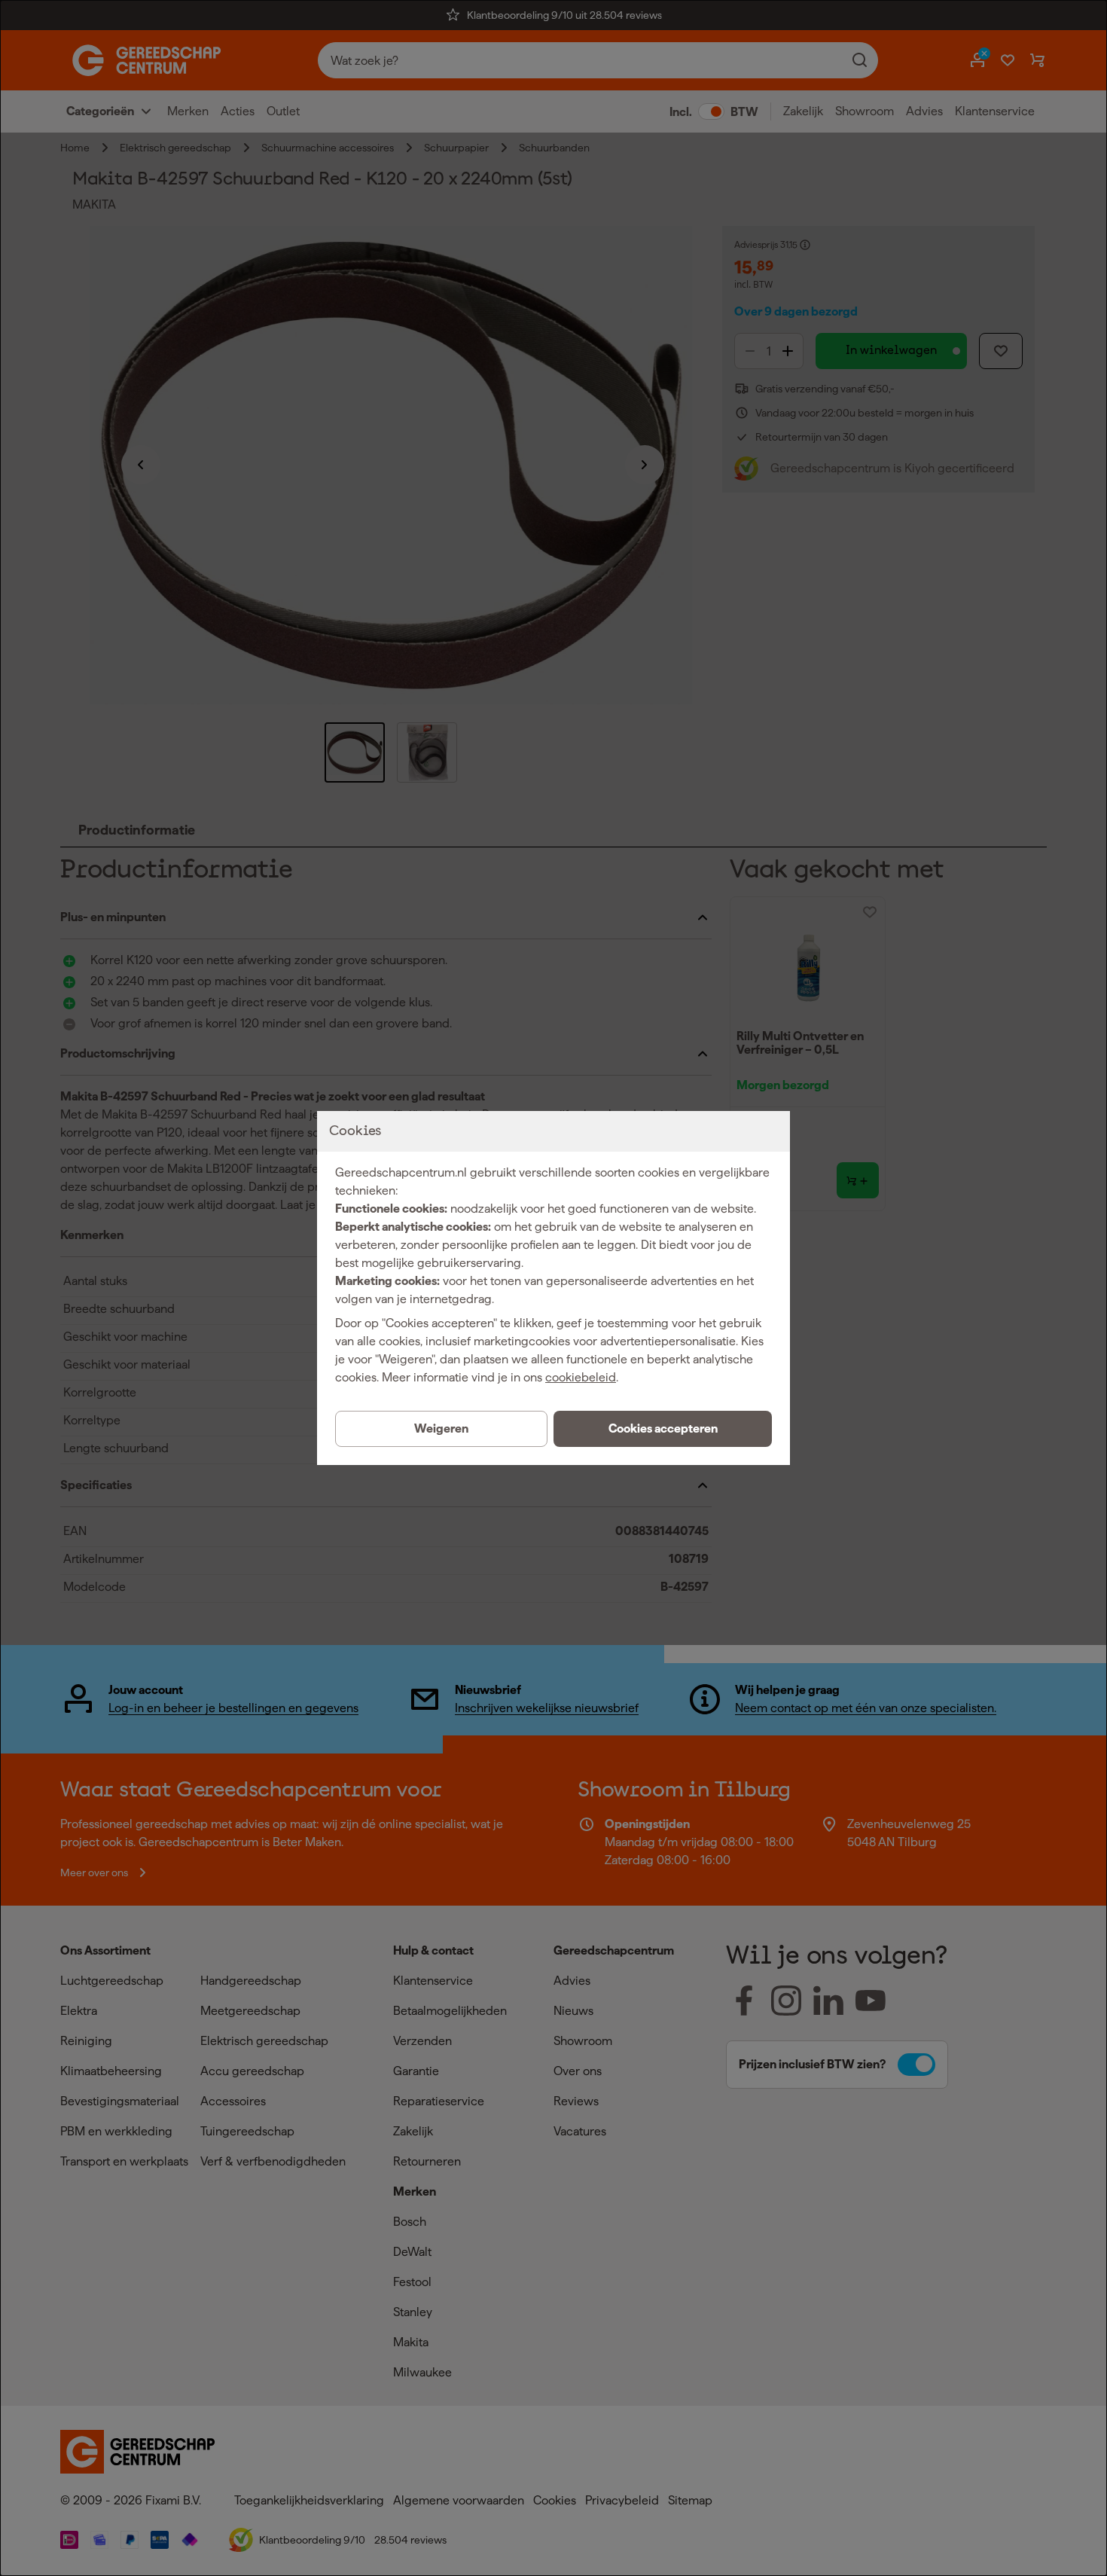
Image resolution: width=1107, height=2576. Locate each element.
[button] (663, 1429)
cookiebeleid (581, 1377)
